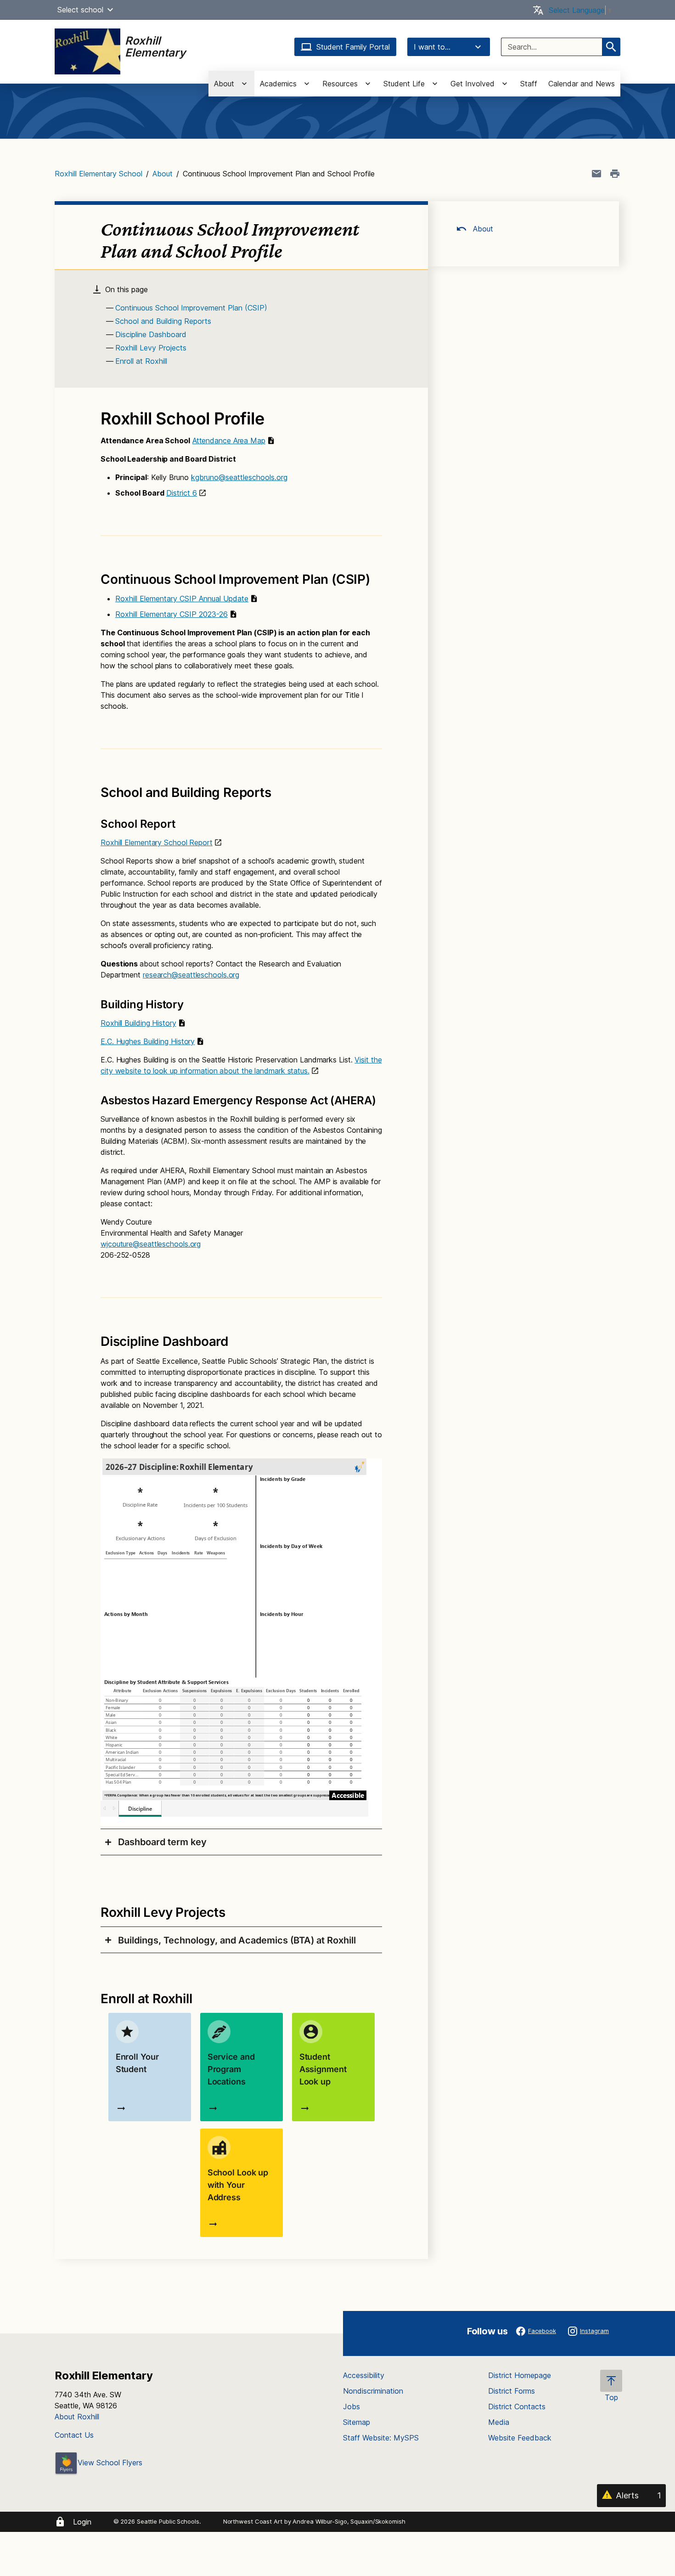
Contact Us (74, 2435)
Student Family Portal (353, 47)
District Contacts (517, 2407)
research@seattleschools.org (191, 975)
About (163, 174)
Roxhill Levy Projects (151, 348)
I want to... (432, 47)
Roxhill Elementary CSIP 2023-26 (172, 614)
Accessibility (364, 2375)
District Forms (512, 2391)
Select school (80, 10)
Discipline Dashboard (151, 334)
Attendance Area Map (229, 441)
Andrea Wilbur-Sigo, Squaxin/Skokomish (349, 2521)
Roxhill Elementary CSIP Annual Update (182, 599)
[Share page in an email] (596, 174)
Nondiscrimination (373, 2391)
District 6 (182, 493)
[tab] (241, 1842)
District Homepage (520, 2375)
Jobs (352, 2407)
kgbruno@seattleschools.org (239, 477)
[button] (110, 10)
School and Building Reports (163, 321)
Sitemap (357, 2422)
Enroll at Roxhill (141, 361)
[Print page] (615, 174)
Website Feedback (520, 2438)
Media (499, 2422)
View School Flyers (110, 2463)
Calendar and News (582, 84)
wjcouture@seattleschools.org (151, 1244)
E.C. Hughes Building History (148, 1041)
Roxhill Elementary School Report (157, 842)
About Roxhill (77, 2417)
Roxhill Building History (138, 1023)
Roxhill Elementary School (98, 174)
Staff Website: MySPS (381, 2438)
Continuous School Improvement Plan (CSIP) (191, 308)
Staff (529, 84)
